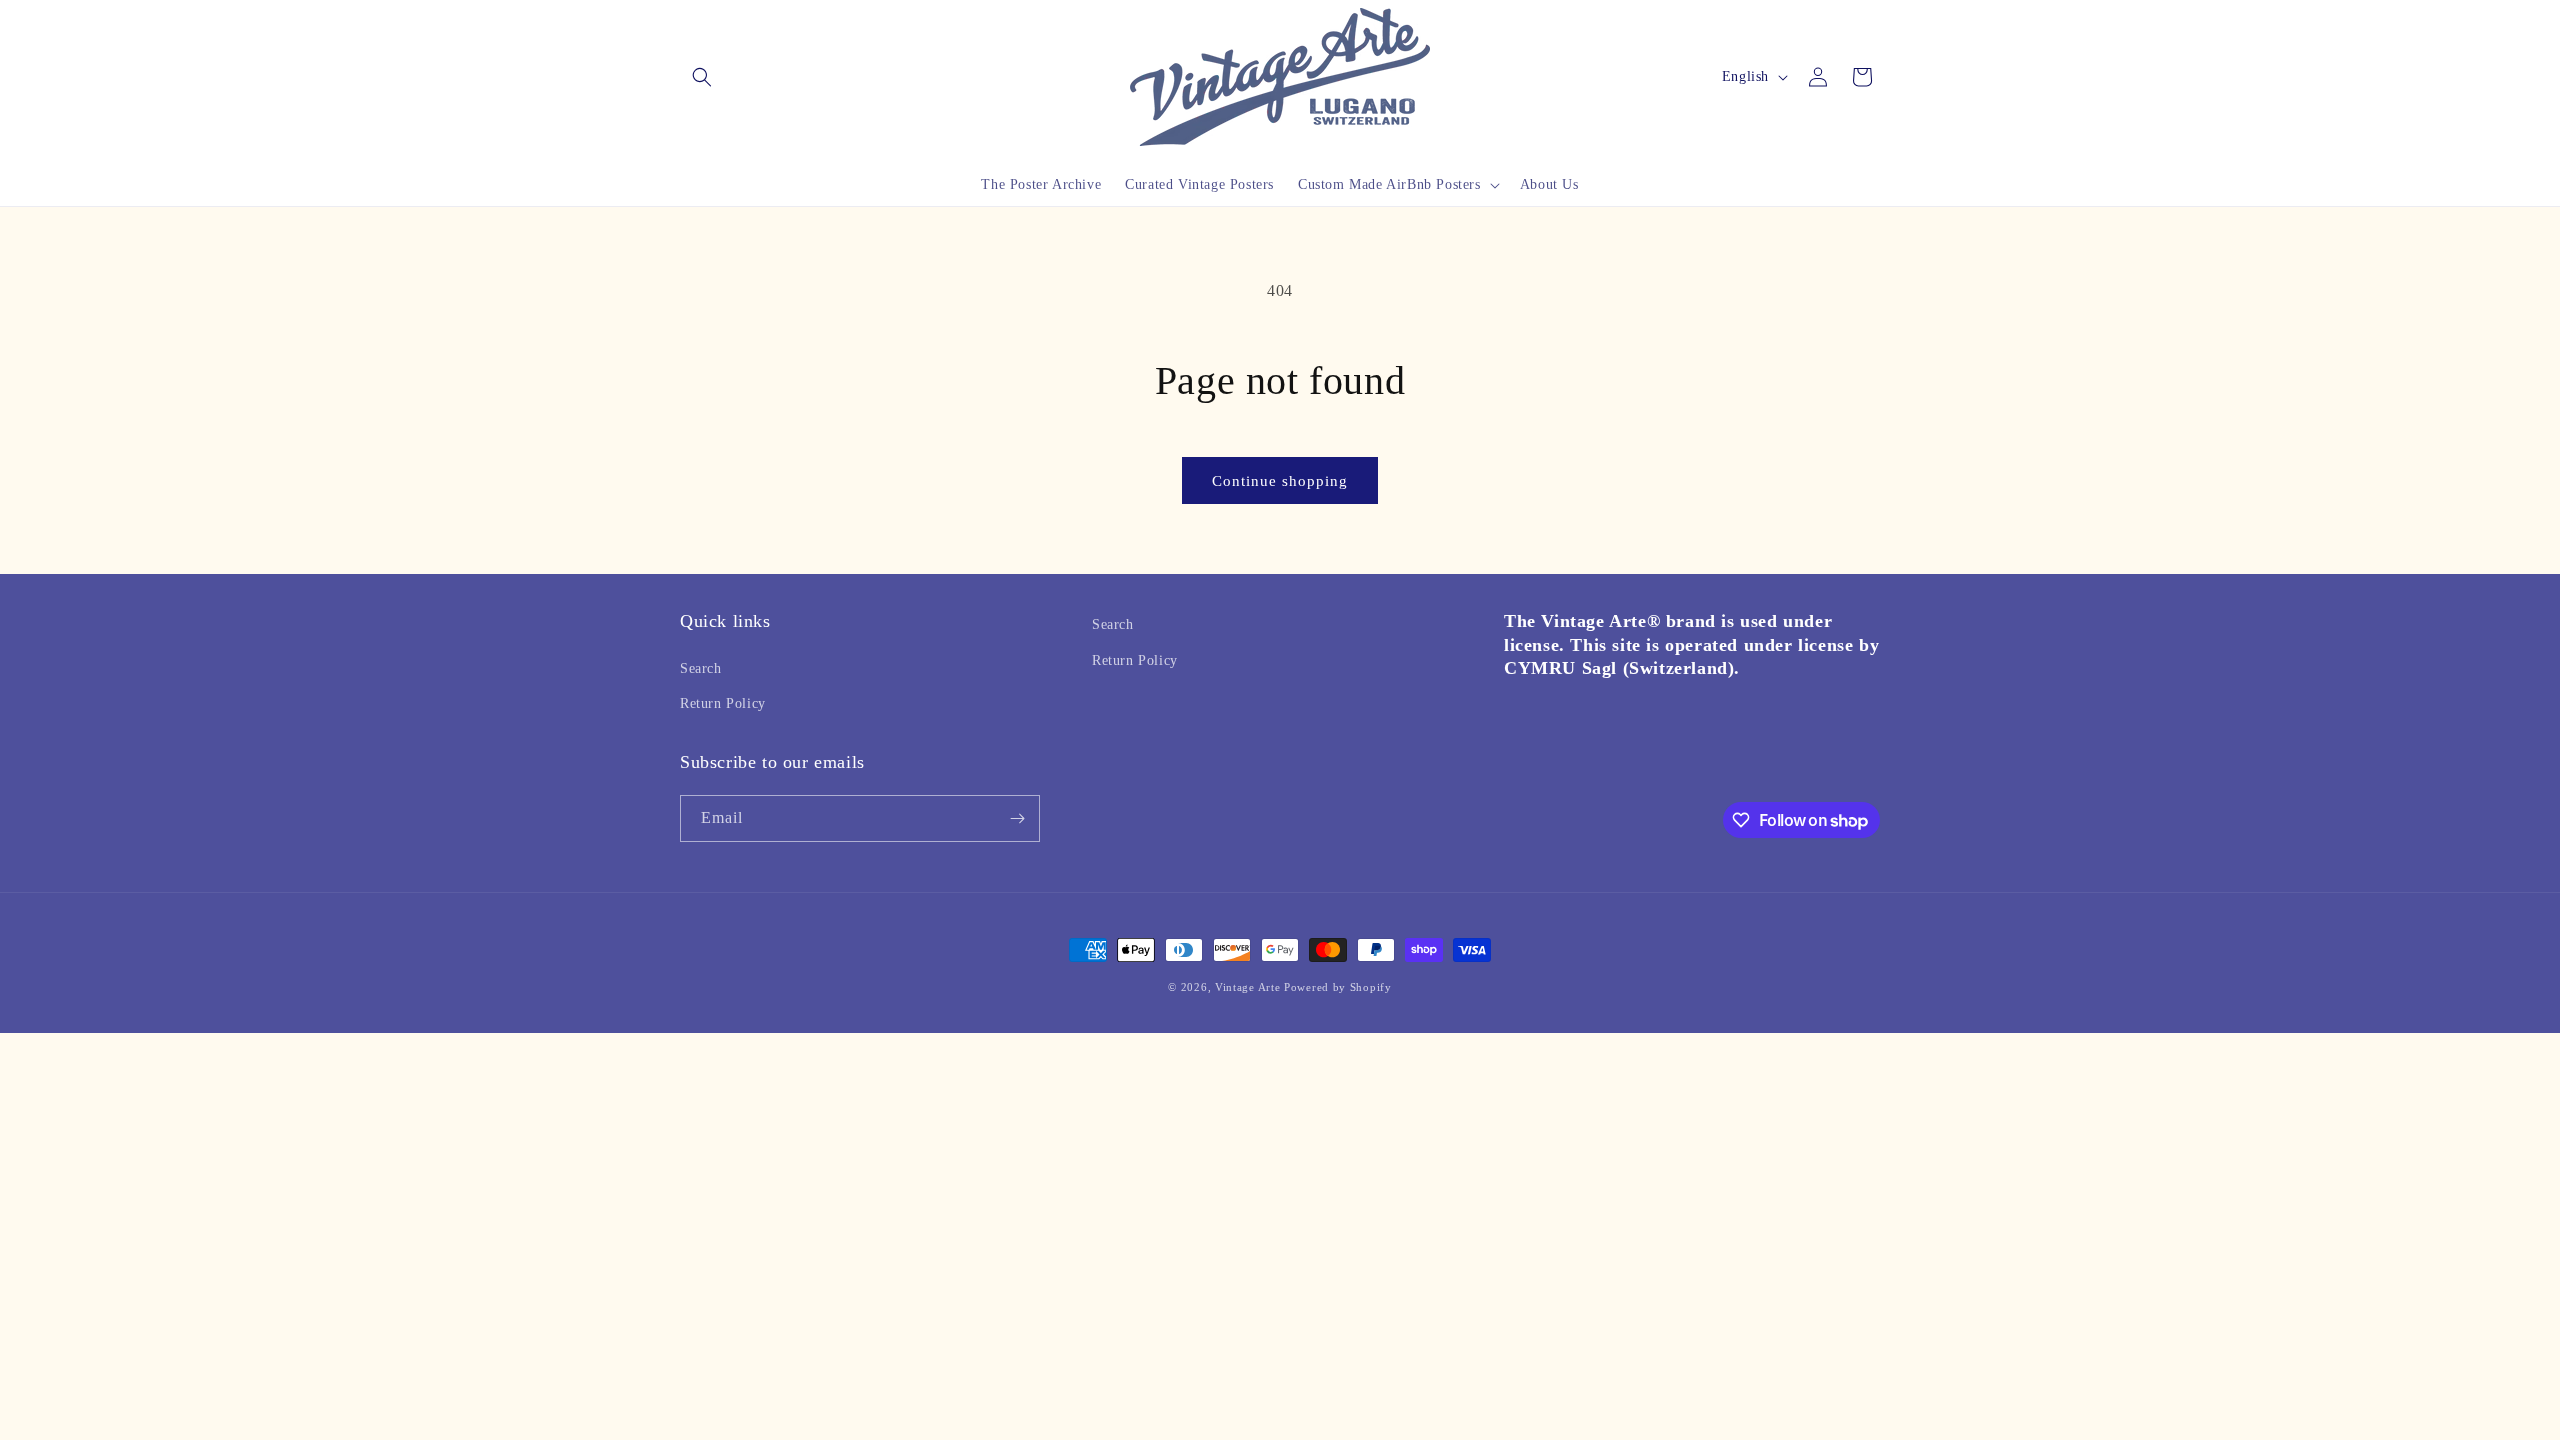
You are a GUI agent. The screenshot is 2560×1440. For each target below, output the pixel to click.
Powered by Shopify (1338, 987)
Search (701, 668)
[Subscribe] (1017, 818)
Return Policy (723, 703)
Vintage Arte (1247, 987)
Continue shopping (1280, 481)
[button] (702, 77)
